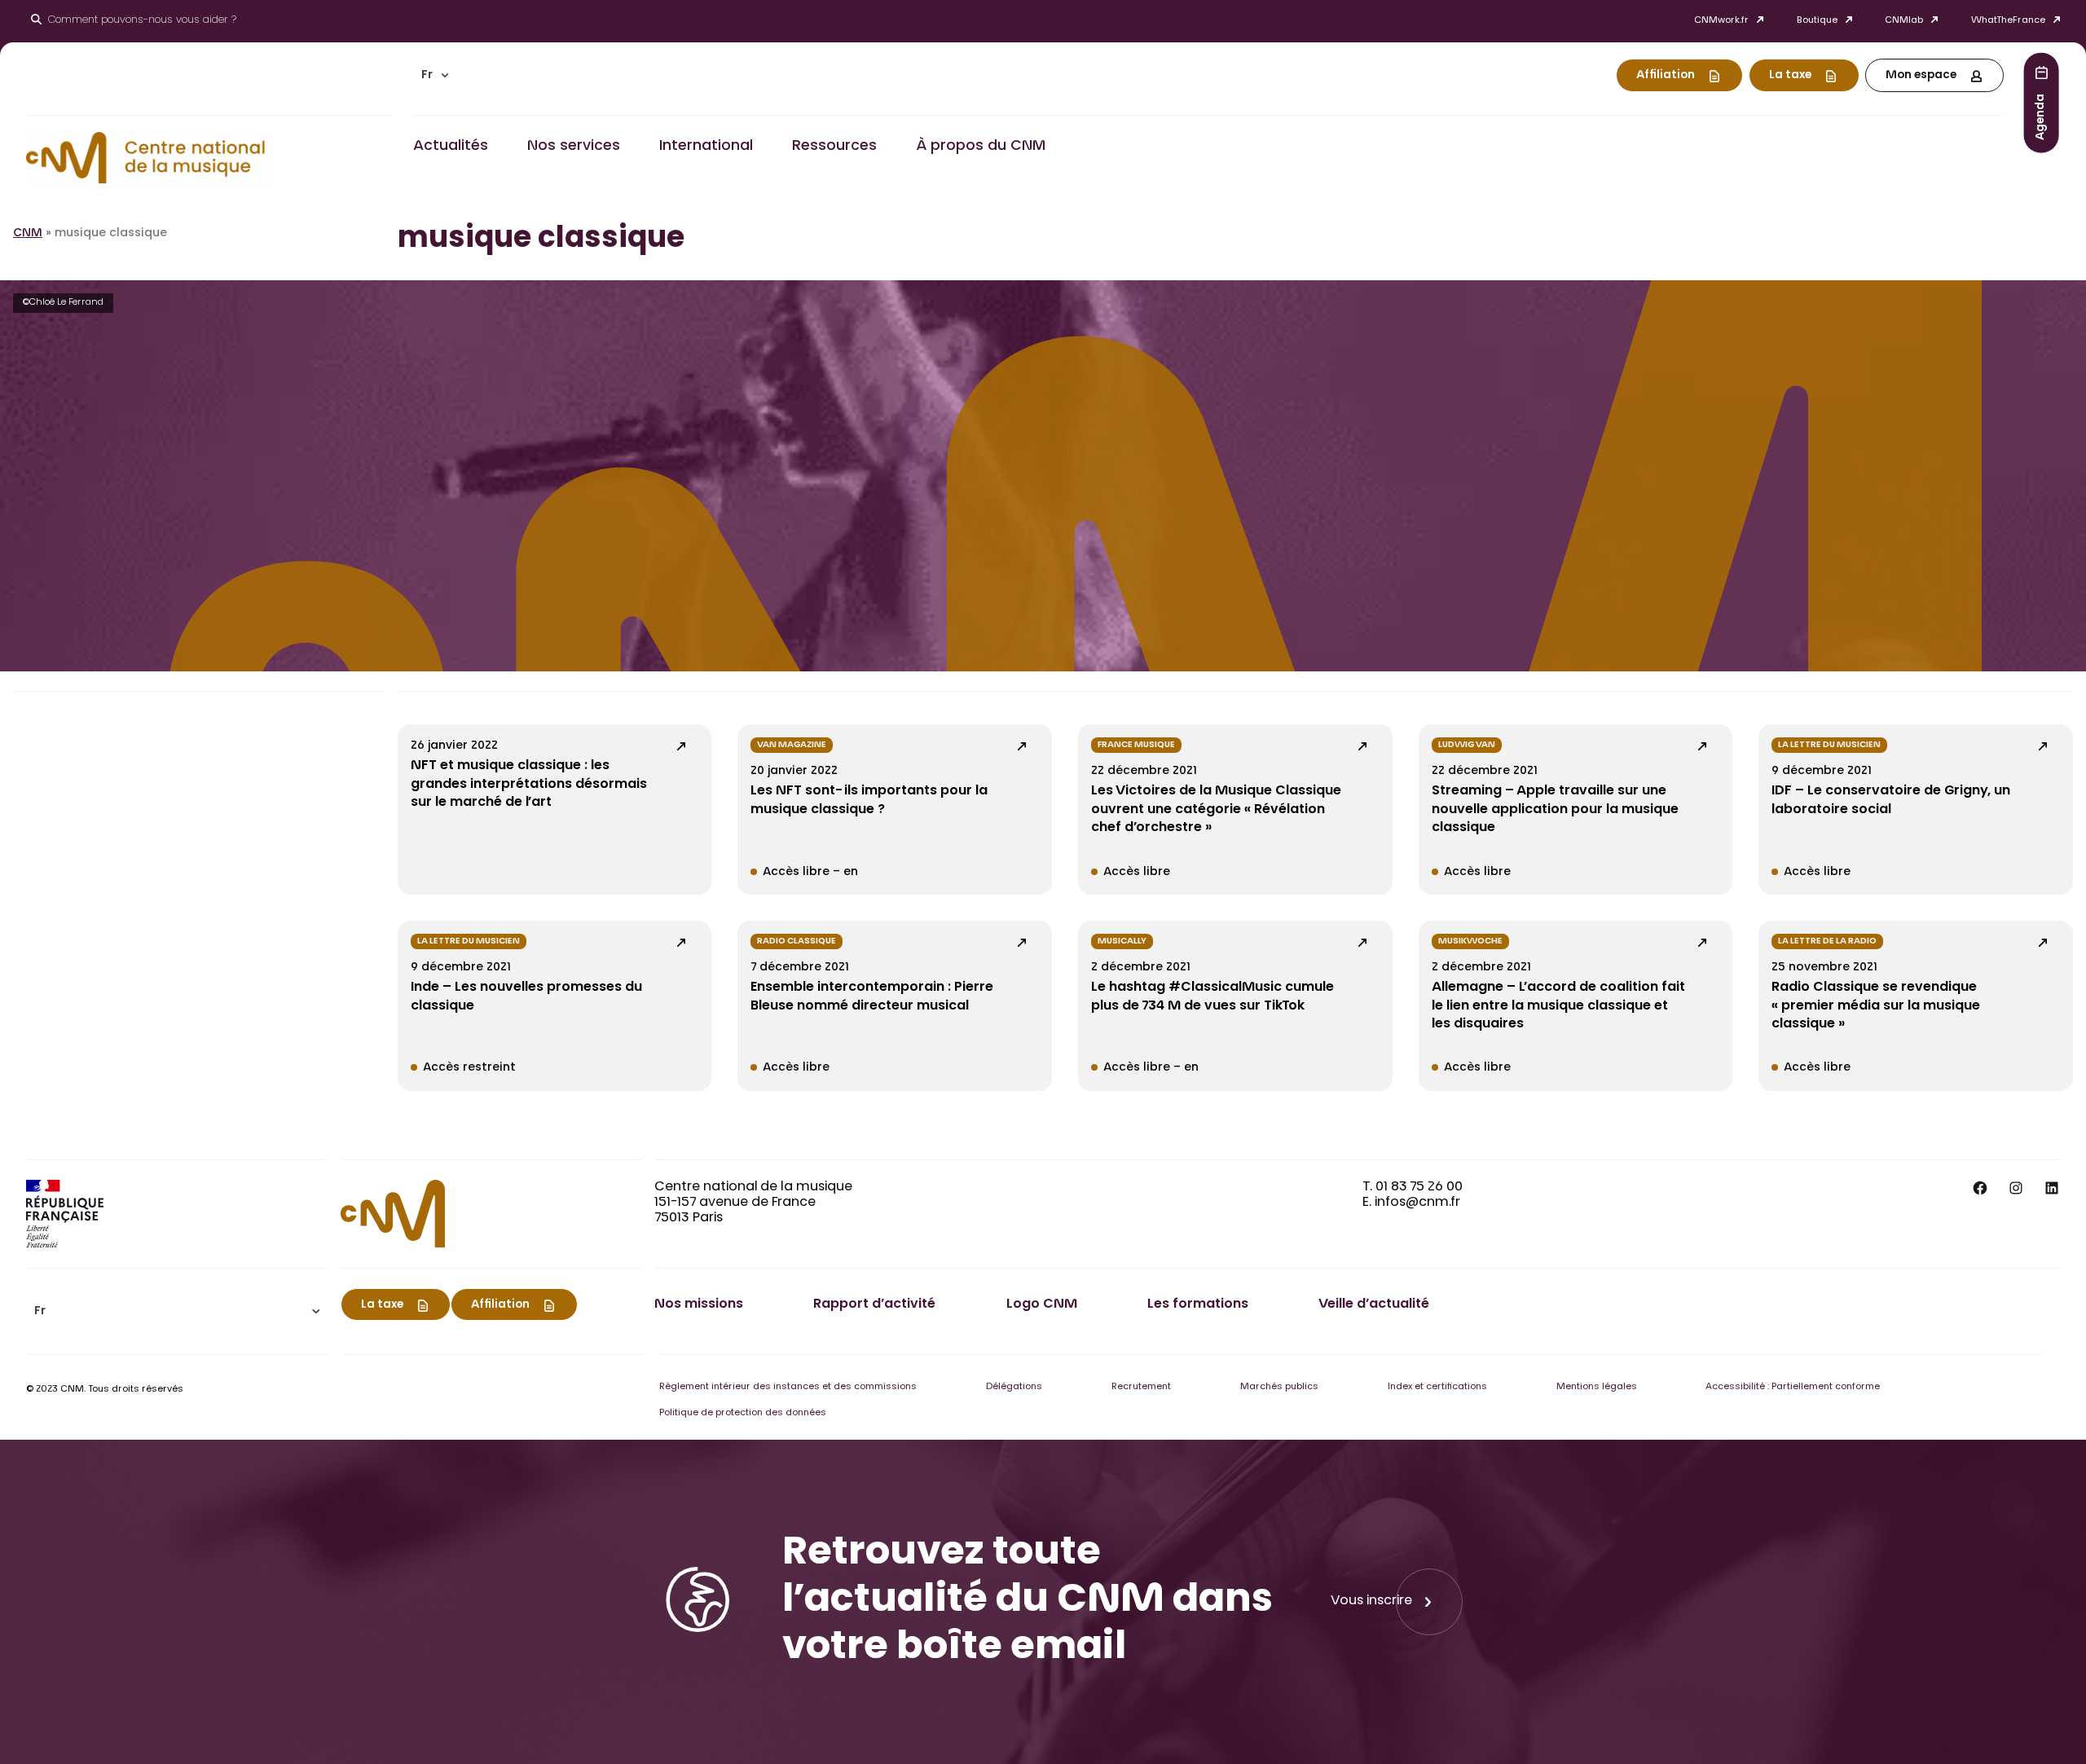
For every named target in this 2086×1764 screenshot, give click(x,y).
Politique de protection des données (743, 1413)
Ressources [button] (834, 147)
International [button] (706, 147)
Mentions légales (1597, 1387)
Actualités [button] (451, 147)
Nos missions (699, 1304)
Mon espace (1921, 76)
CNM (28, 234)
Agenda (2041, 116)
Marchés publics (1279, 1387)
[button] (435, 75)
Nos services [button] (574, 147)
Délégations (1014, 1387)
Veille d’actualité (1374, 1304)
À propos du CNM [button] (981, 147)
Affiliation (1666, 76)
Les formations (1198, 1304)
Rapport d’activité (874, 1304)
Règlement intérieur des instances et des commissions (788, 1387)
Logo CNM (1042, 1304)
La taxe (1790, 76)
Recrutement (1141, 1387)
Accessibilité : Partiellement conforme (1793, 1387)
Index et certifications (1437, 1387)
